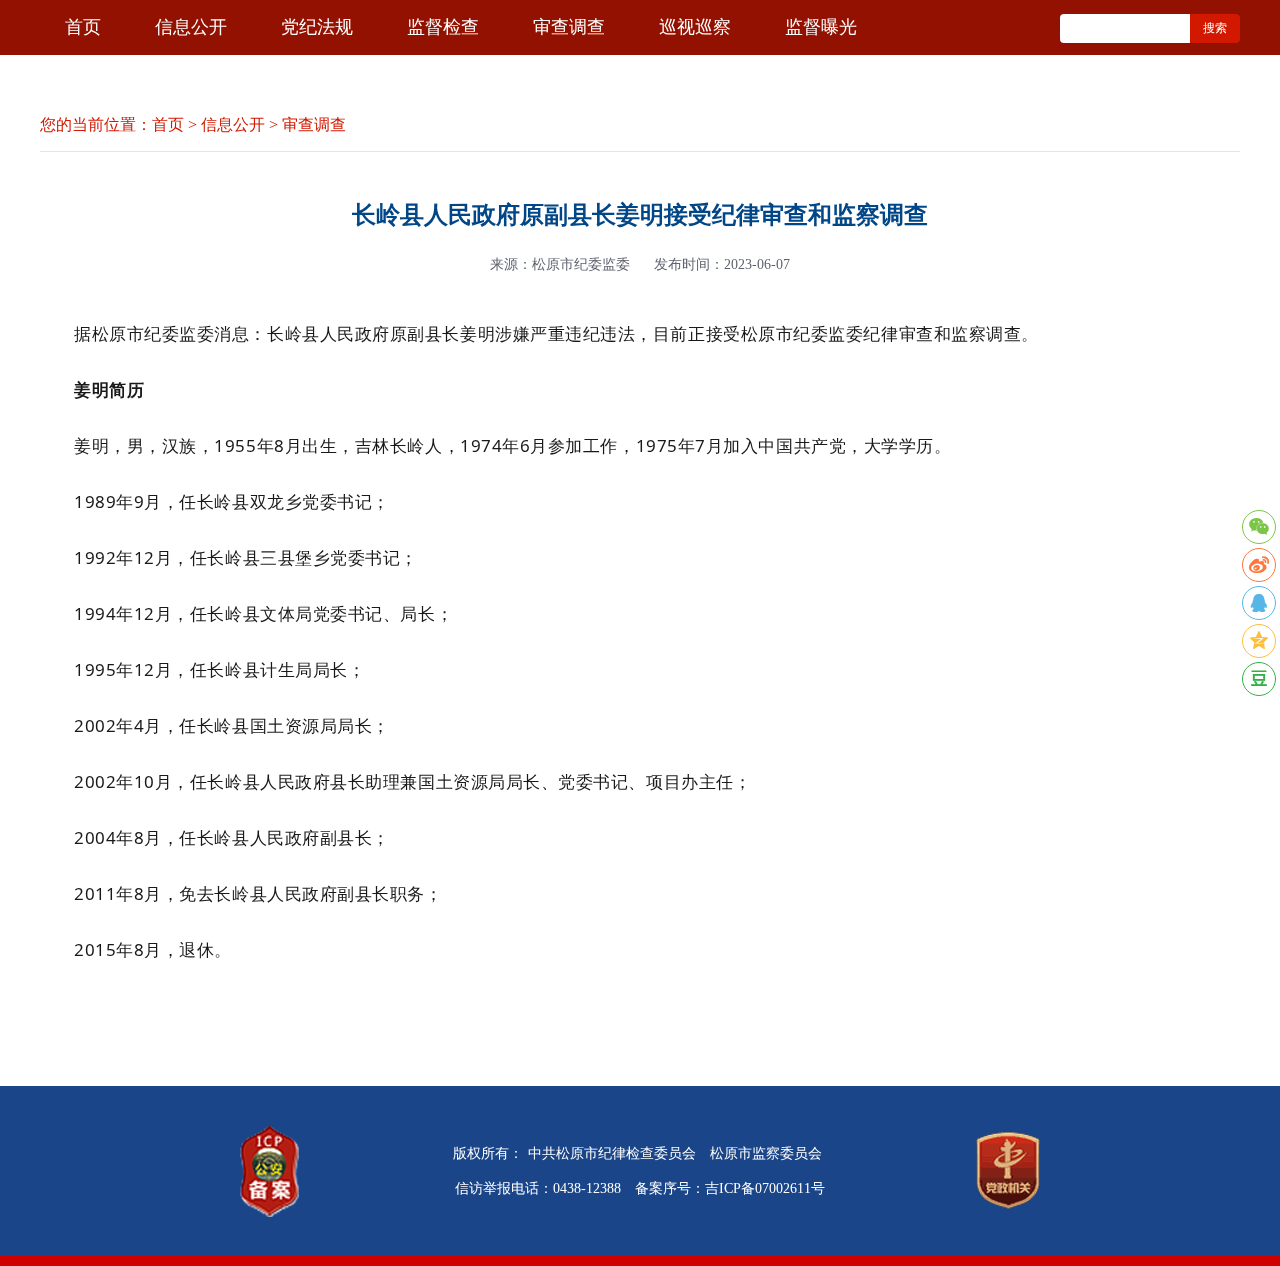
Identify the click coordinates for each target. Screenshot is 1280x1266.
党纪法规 (317, 27)
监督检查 (443, 27)
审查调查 (569, 27)
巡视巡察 (695, 27)
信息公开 (191, 27)
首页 (83, 27)
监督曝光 (821, 27)
